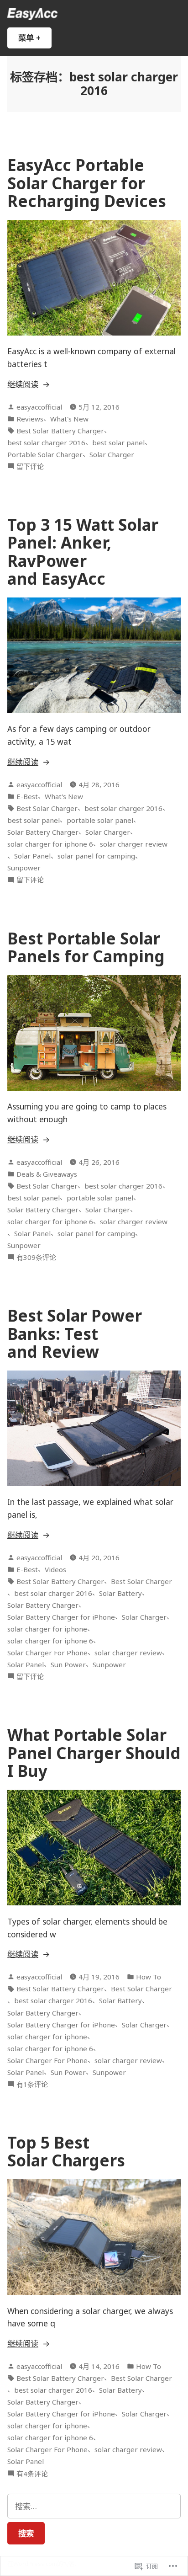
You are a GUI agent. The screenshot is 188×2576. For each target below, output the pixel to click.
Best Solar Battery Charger (60, 431)
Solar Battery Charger (43, 832)
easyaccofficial (39, 407)
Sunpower (24, 868)
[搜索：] (94, 2506)
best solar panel (118, 443)
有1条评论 (32, 2084)
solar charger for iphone (47, 1629)
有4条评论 (32, 2474)
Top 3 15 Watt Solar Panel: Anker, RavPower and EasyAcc (83, 552)
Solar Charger (112, 454)
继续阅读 (23, 384)
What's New (69, 419)
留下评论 (30, 467)
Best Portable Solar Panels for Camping (86, 947)
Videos (55, 1569)
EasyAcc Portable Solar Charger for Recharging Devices (87, 183)
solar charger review (134, 844)
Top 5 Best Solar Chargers (66, 2151)
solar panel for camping (96, 856)
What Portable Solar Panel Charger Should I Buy (94, 1753)
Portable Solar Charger (45, 454)
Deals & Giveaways (47, 1174)
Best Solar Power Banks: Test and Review (75, 1333)
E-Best (27, 796)
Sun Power (68, 1664)
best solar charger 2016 (46, 443)
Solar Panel (32, 856)
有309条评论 (36, 1257)
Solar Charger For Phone (47, 1653)
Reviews (30, 419)
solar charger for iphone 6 (50, 844)
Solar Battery (120, 1593)
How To (149, 1977)
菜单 (33, 40)
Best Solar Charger (47, 808)
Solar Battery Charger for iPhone (61, 1617)
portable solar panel (100, 820)
